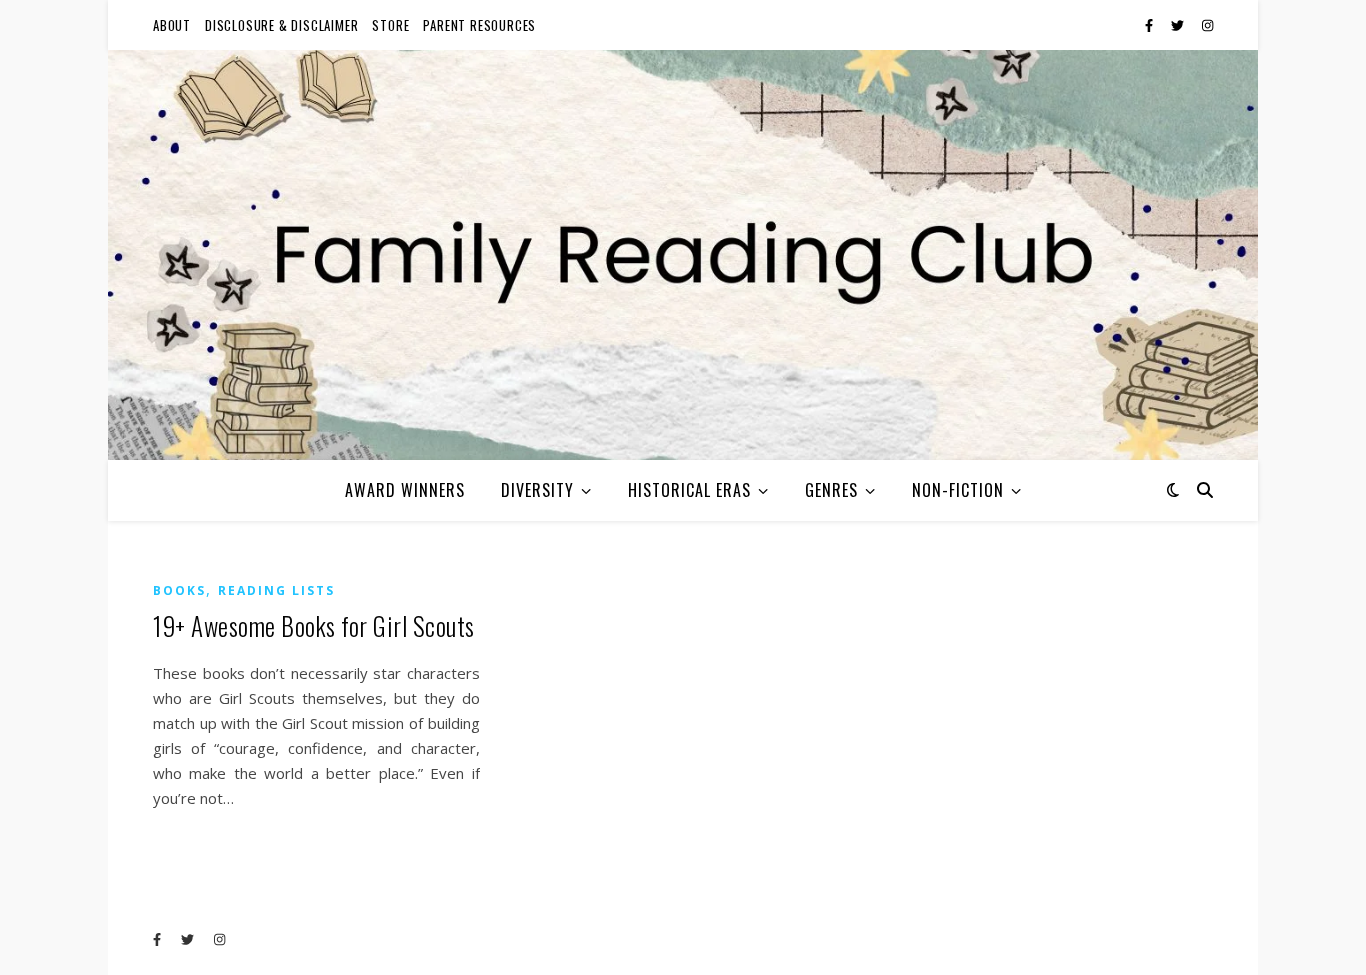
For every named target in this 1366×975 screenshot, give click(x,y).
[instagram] (1207, 25)
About (172, 25)
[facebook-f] (1150, 25)
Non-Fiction (958, 490)
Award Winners (405, 490)
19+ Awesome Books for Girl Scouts (314, 625)
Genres (831, 490)
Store (390, 25)
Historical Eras (689, 490)
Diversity (537, 490)
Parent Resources (479, 25)
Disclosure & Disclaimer (281, 25)
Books (179, 590)
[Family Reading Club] (683, 255)
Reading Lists (276, 590)
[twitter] (1179, 25)
